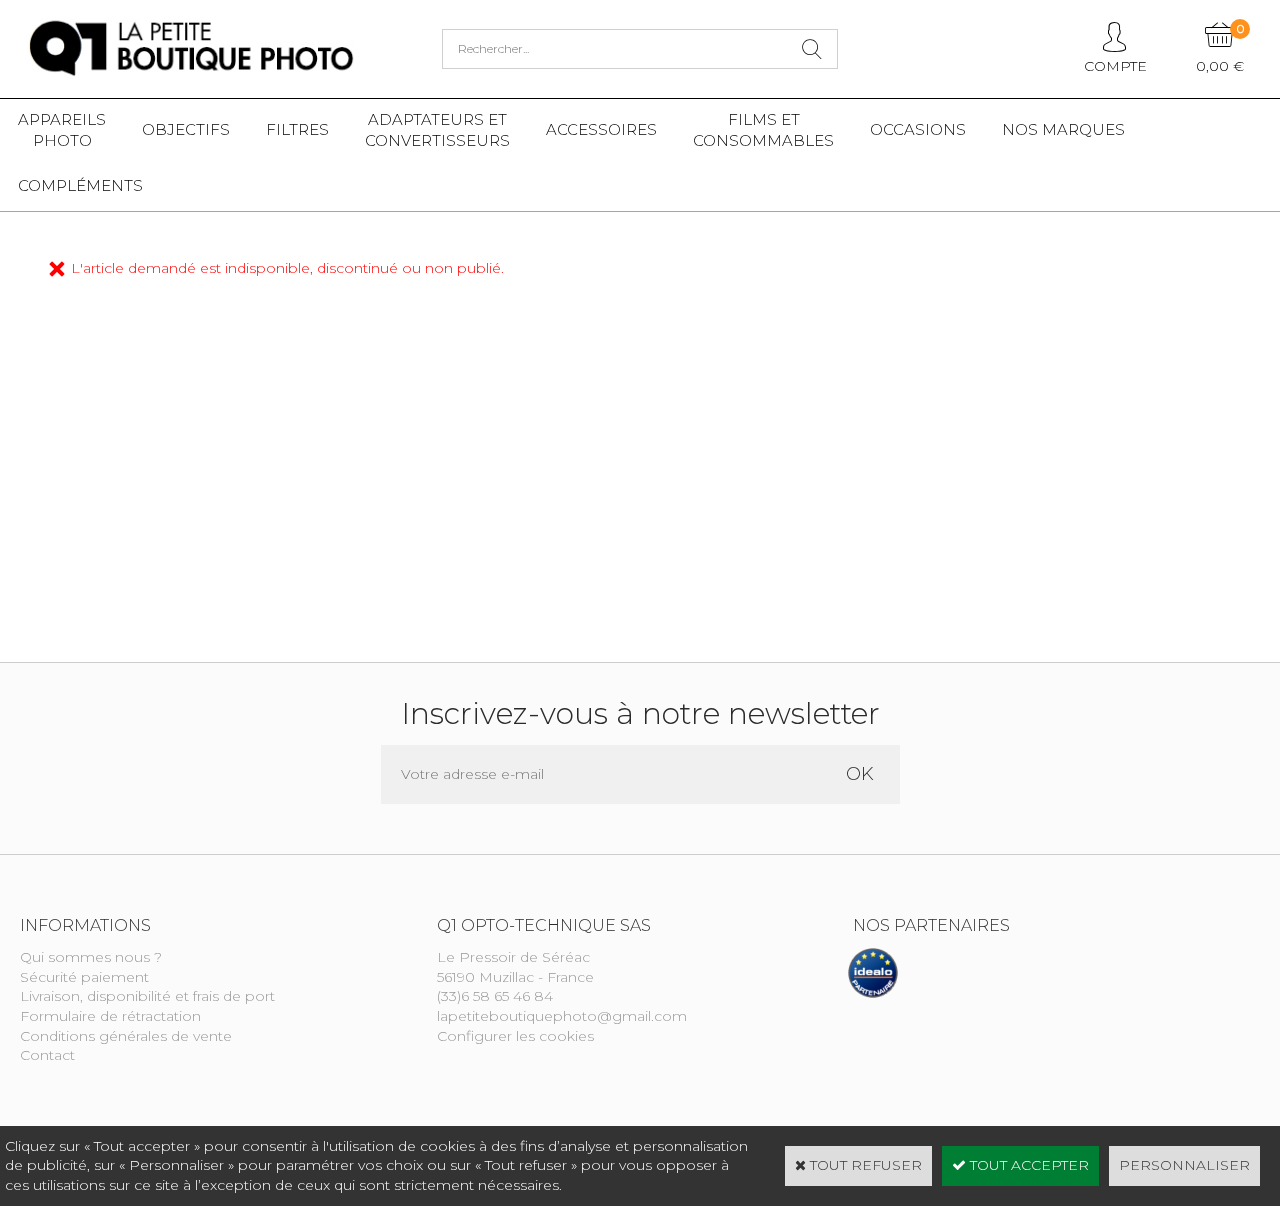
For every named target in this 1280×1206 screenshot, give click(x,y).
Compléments (80, 185)
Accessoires (601, 129)
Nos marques (1063, 129)
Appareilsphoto (62, 130)
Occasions (918, 129)
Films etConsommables (763, 130)
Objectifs (186, 129)
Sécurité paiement (84, 977)
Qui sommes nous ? (91, 957)
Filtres (297, 129)
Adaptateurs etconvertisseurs (437, 130)
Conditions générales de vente (126, 1036)
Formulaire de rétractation (110, 1016)
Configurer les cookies (515, 1036)
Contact (47, 1055)
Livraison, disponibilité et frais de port (147, 996)
